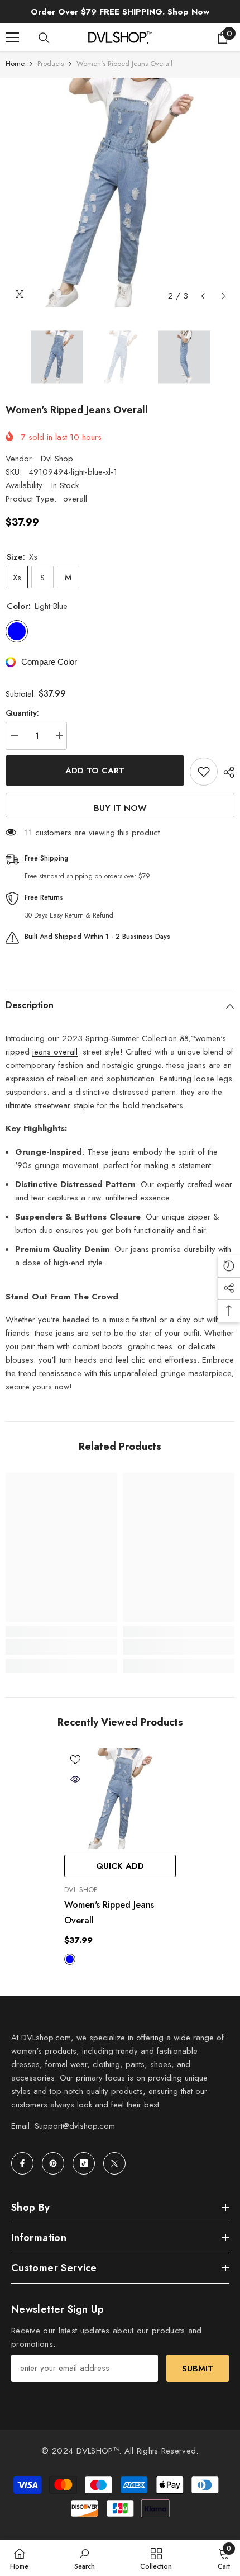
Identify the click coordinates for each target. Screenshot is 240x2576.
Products (51, 63)
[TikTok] (84, 2163)
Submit (198, 2369)
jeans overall (55, 1052)
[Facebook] (22, 2163)
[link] (61, 1647)
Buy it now (120, 808)
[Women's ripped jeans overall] (120, 1799)
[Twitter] (114, 2163)
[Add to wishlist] (204, 772)
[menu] (12, 37)
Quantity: (22, 713)
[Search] (44, 38)
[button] (203, 296)
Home (15, 63)
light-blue (70, 1959)
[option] (120, 192)
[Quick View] (75, 1779)
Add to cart (95, 771)
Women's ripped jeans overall (109, 1913)
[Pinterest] (53, 2163)
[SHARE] (226, 772)
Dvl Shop (57, 459)
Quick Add (120, 1866)
